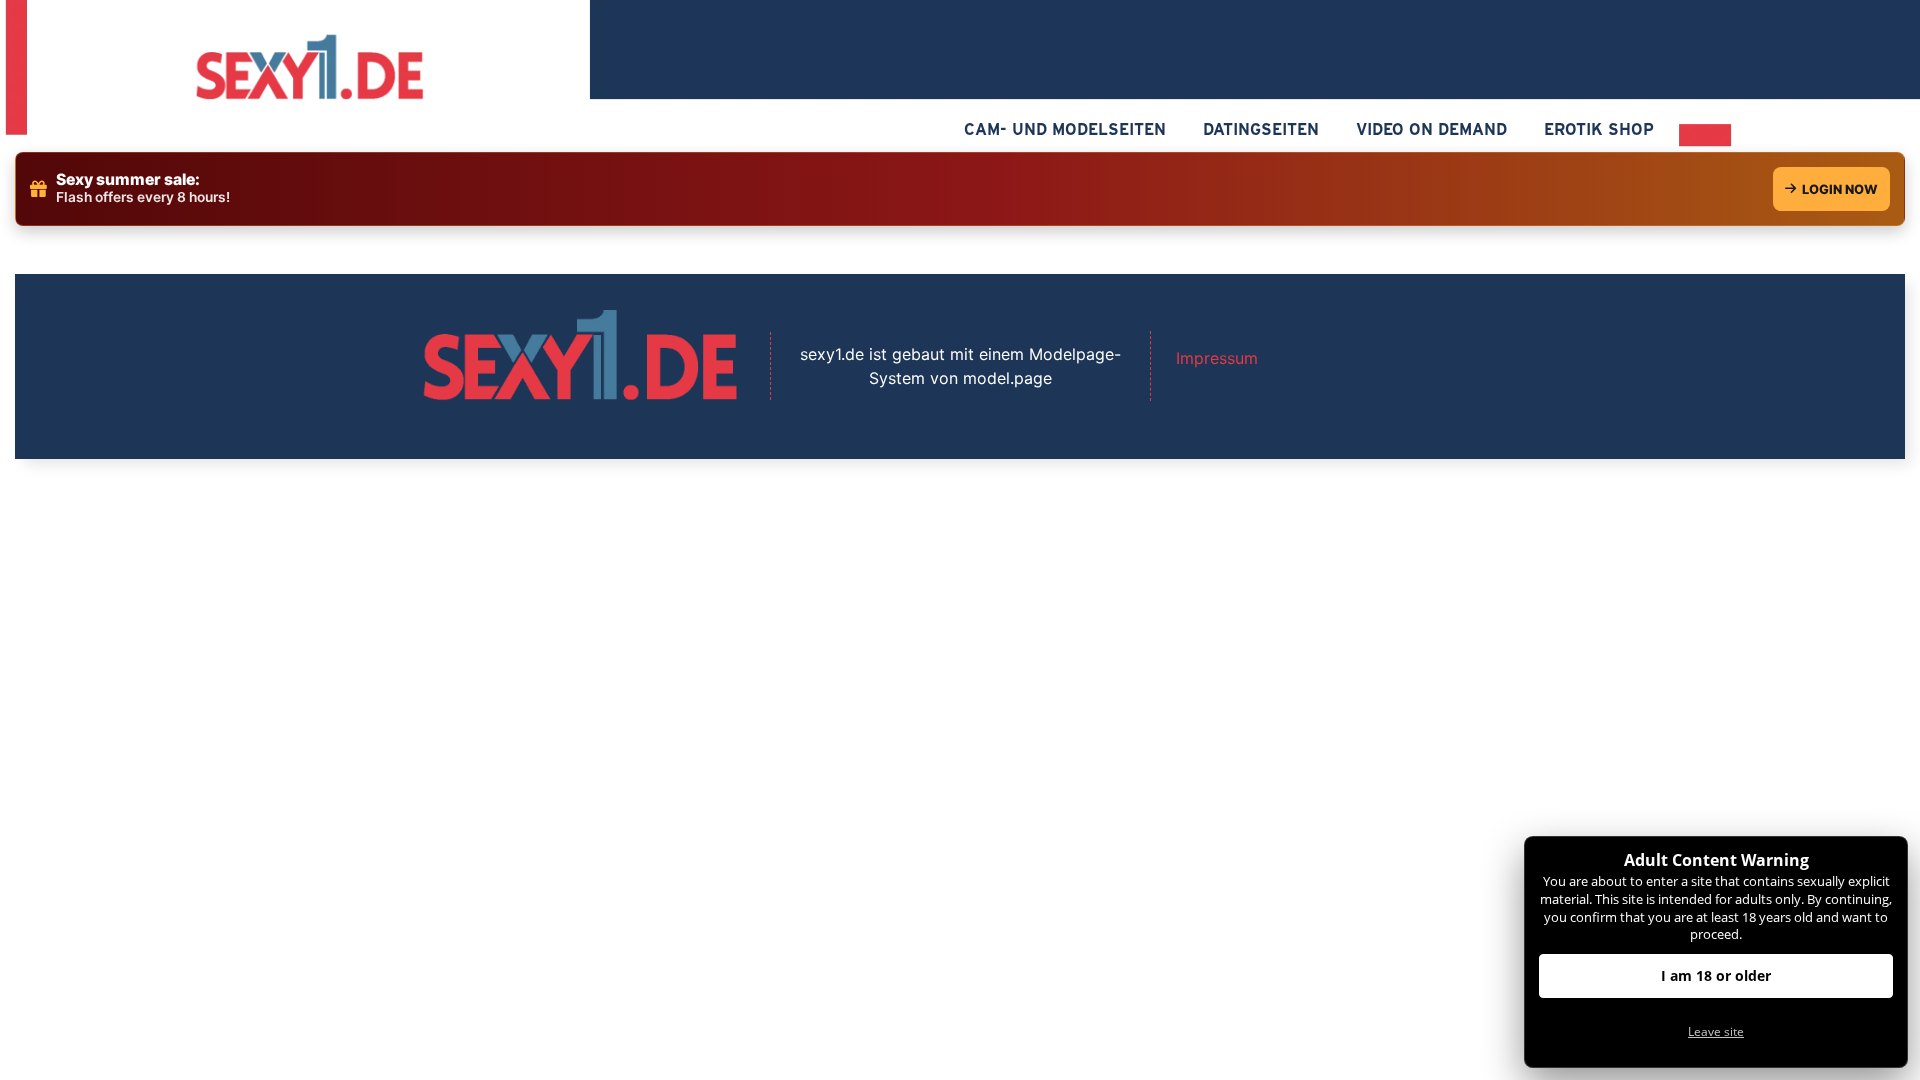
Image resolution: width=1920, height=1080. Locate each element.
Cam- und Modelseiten (1065, 129)
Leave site (1716, 1031)
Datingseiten (1261, 129)
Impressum (1217, 358)
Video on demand (1431, 129)
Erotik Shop (1599, 129)
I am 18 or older (1716, 975)
